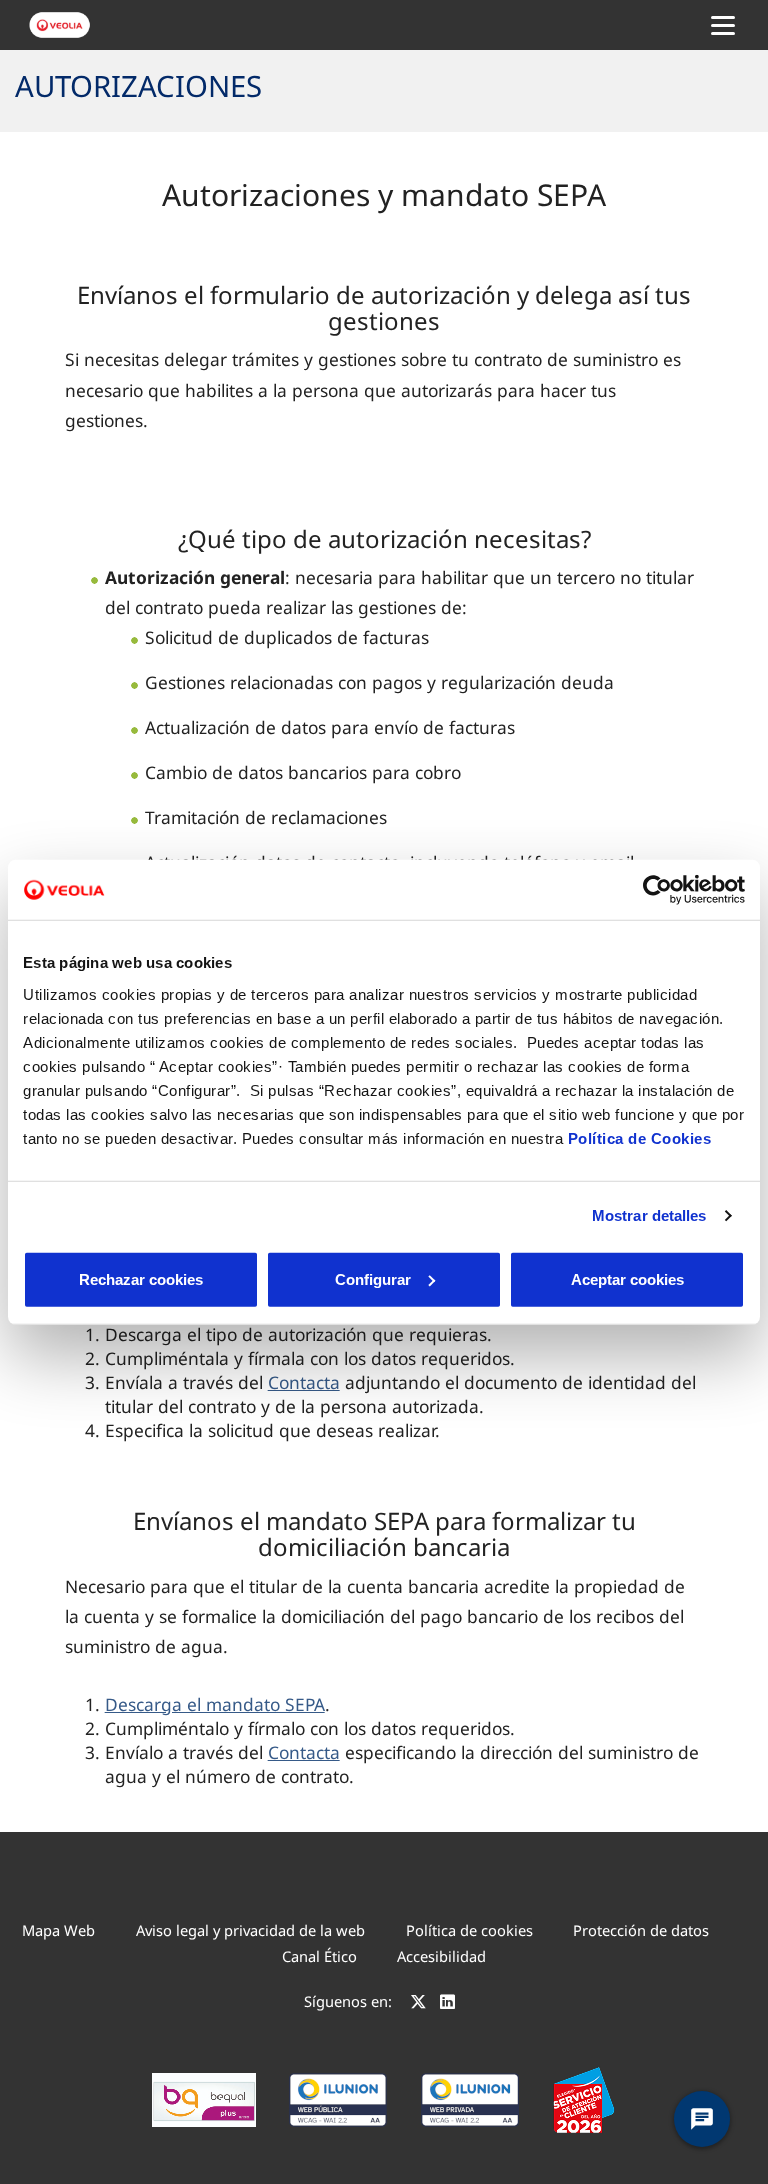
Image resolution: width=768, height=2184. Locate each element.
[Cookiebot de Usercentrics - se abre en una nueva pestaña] (657, 890)
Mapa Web (58, 1930)
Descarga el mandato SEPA (215, 1704)
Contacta (304, 1382)
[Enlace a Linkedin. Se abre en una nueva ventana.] (447, 2004)
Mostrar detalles (649, 1215)
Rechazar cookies (141, 1278)
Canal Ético (319, 1956)
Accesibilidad (441, 1956)
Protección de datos (641, 1930)
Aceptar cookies (627, 1278)
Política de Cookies (640, 1137)
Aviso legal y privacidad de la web (250, 1930)
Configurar (373, 1278)
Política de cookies (469, 1930)
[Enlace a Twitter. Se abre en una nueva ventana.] (418, 2004)
